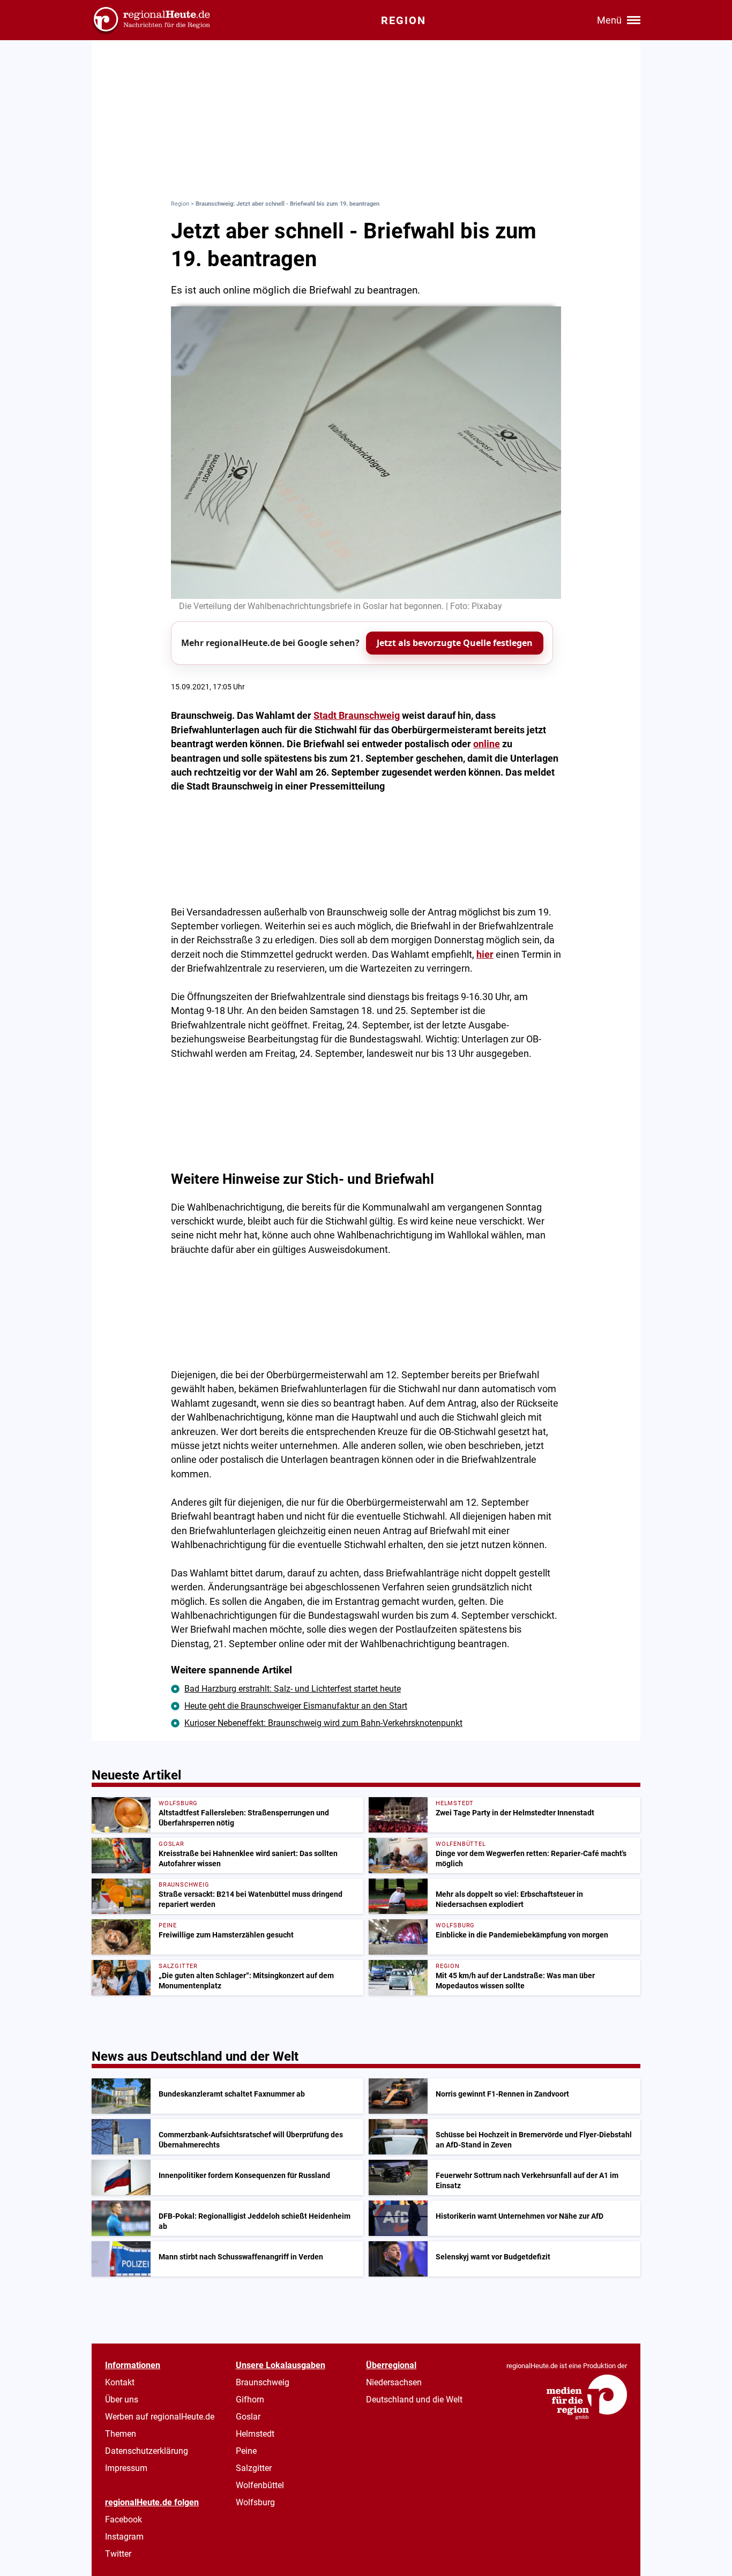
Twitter (118, 2554)
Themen (121, 2434)
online (487, 744)
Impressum (126, 2468)
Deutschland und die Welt (414, 2399)
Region (180, 204)
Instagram (124, 2537)
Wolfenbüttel (260, 2485)
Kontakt (120, 2382)
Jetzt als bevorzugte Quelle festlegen (455, 643)
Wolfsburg (255, 2502)
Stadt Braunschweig (357, 716)
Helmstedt (255, 2434)
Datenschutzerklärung (147, 2451)
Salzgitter (254, 2468)
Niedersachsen (394, 2382)
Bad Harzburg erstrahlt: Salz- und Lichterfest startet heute (293, 1689)
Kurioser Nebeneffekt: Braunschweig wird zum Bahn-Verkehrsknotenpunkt (323, 1723)
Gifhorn (250, 2399)
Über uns (122, 2399)
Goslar (248, 2417)
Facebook (124, 2519)
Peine (246, 2451)
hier (485, 955)
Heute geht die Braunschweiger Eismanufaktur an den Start (296, 1706)
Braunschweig (263, 2382)
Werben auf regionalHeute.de (160, 2417)
